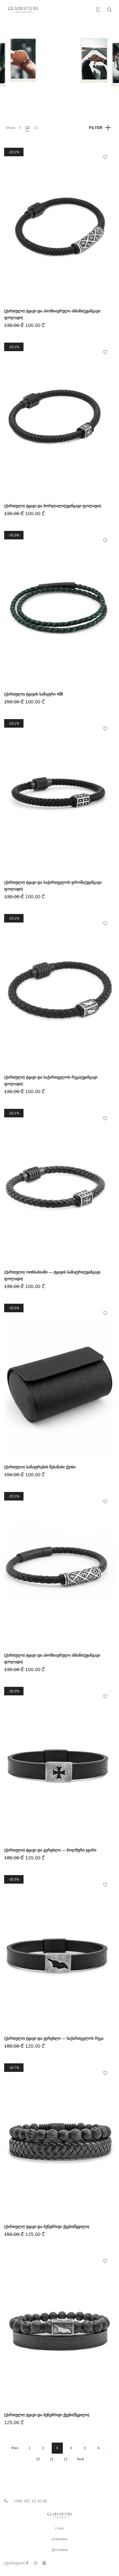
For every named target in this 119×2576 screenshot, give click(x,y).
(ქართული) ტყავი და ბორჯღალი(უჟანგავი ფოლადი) (53, 506)
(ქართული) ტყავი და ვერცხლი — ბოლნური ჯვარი (50, 1850)
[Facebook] (27, 2563)
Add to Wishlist (105, 157)
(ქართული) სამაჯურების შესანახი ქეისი (40, 1467)
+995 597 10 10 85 (30, 2501)
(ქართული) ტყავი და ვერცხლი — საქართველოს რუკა (54, 2038)
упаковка (59, 2539)
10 (38, 2459)
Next (80, 2459)
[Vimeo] (44, 2563)
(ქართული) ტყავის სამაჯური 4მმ (33, 694)
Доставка (60, 2550)
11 (52, 2459)
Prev (15, 2448)
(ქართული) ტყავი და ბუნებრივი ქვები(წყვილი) (47, 2227)
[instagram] (35, 2563)
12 (27, 128)
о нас (60, 2528)
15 (36, 128)
